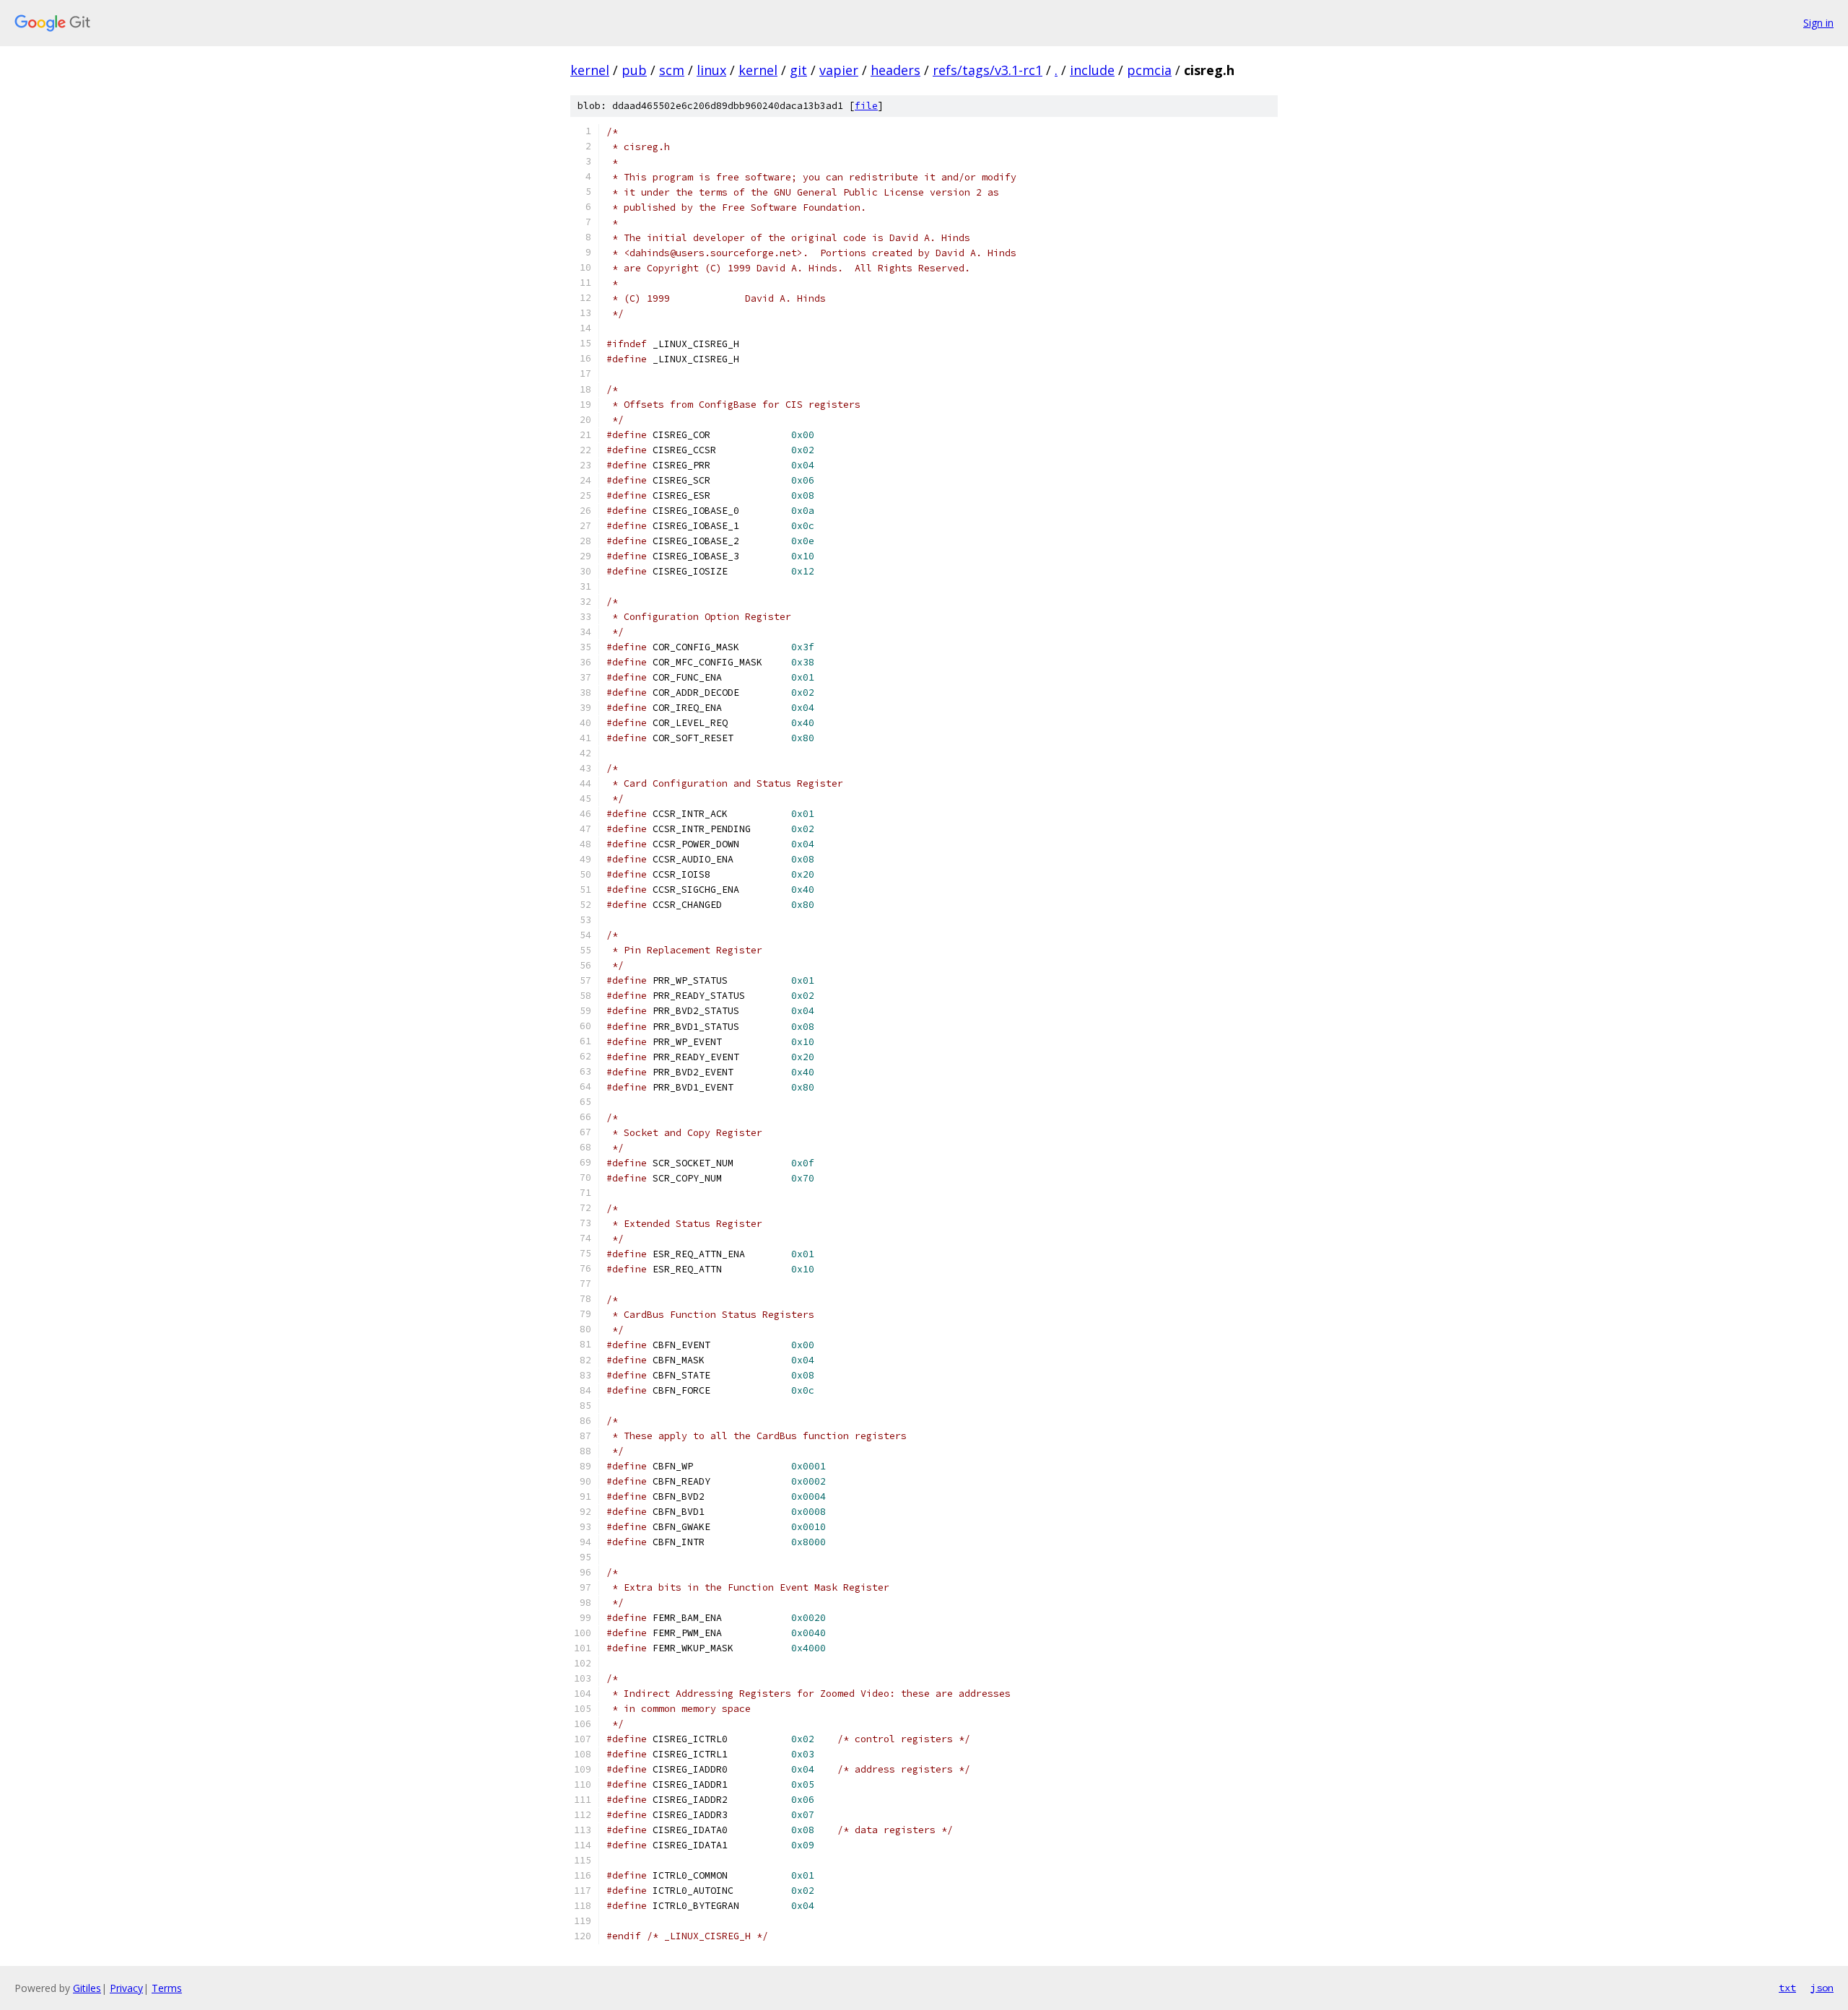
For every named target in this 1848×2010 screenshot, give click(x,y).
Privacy (126, 1988)
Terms (167, 1988)
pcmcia (1149, 70)
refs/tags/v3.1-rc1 (988, 70)
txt (1787, 1988)
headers (895, 70)
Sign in (1818, 23)
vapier (839, 70)
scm (672, 70)
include (1092, 70)
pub (634, 70)
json (1822, 1988)
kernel (590, 70)
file (866, 106)
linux (711, 70)
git (798, 70)
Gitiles (87, 1988)
